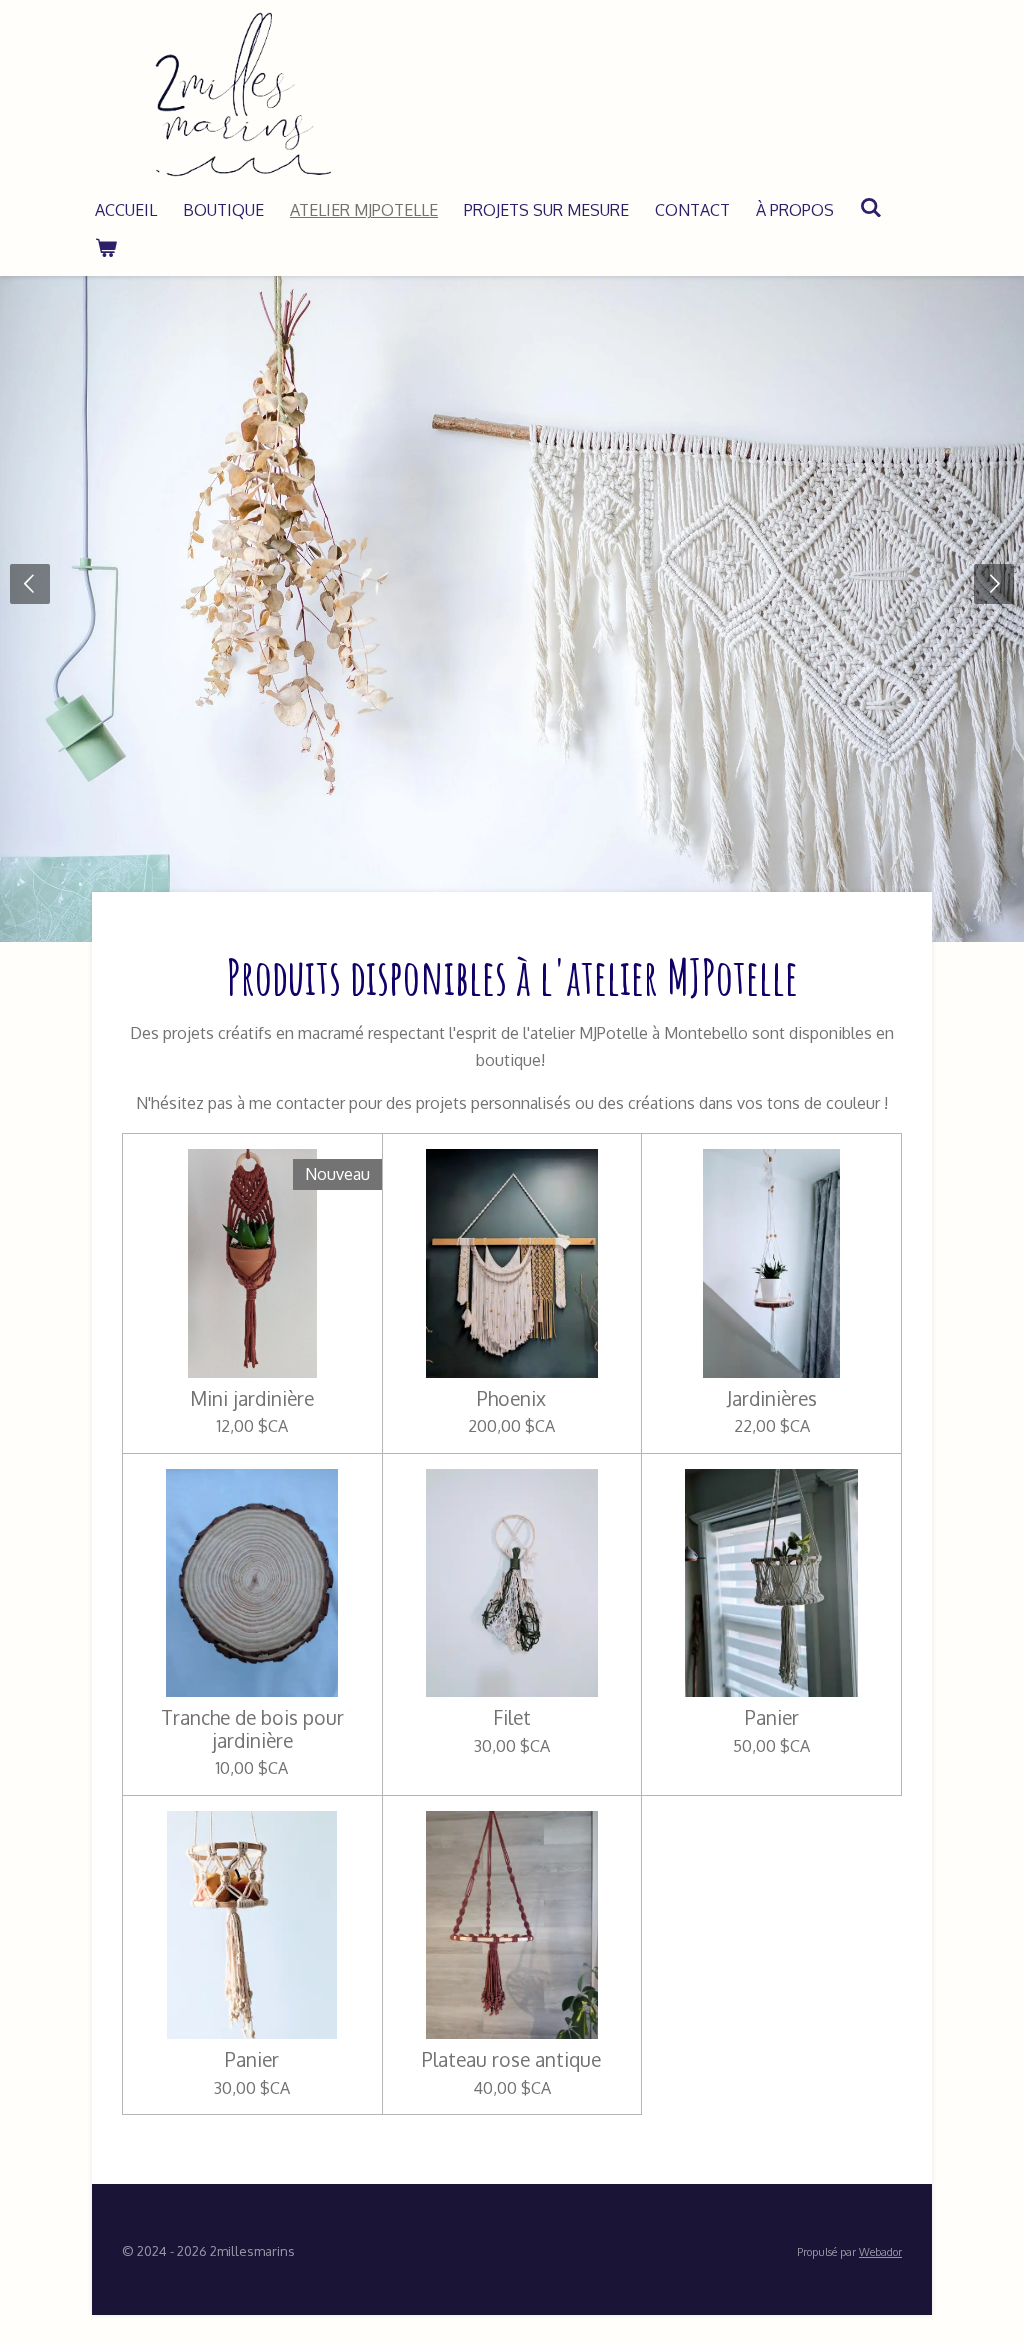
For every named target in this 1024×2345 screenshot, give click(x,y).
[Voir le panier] (106, 247)
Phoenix (511, 1399)
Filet (512, 1718)
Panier (772, 1718)
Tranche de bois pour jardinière (252, 1729)
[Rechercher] (871, 207)
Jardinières (772, 1399)
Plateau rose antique (511, 2060)
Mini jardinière (252, 1399)
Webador (880, 2252)
